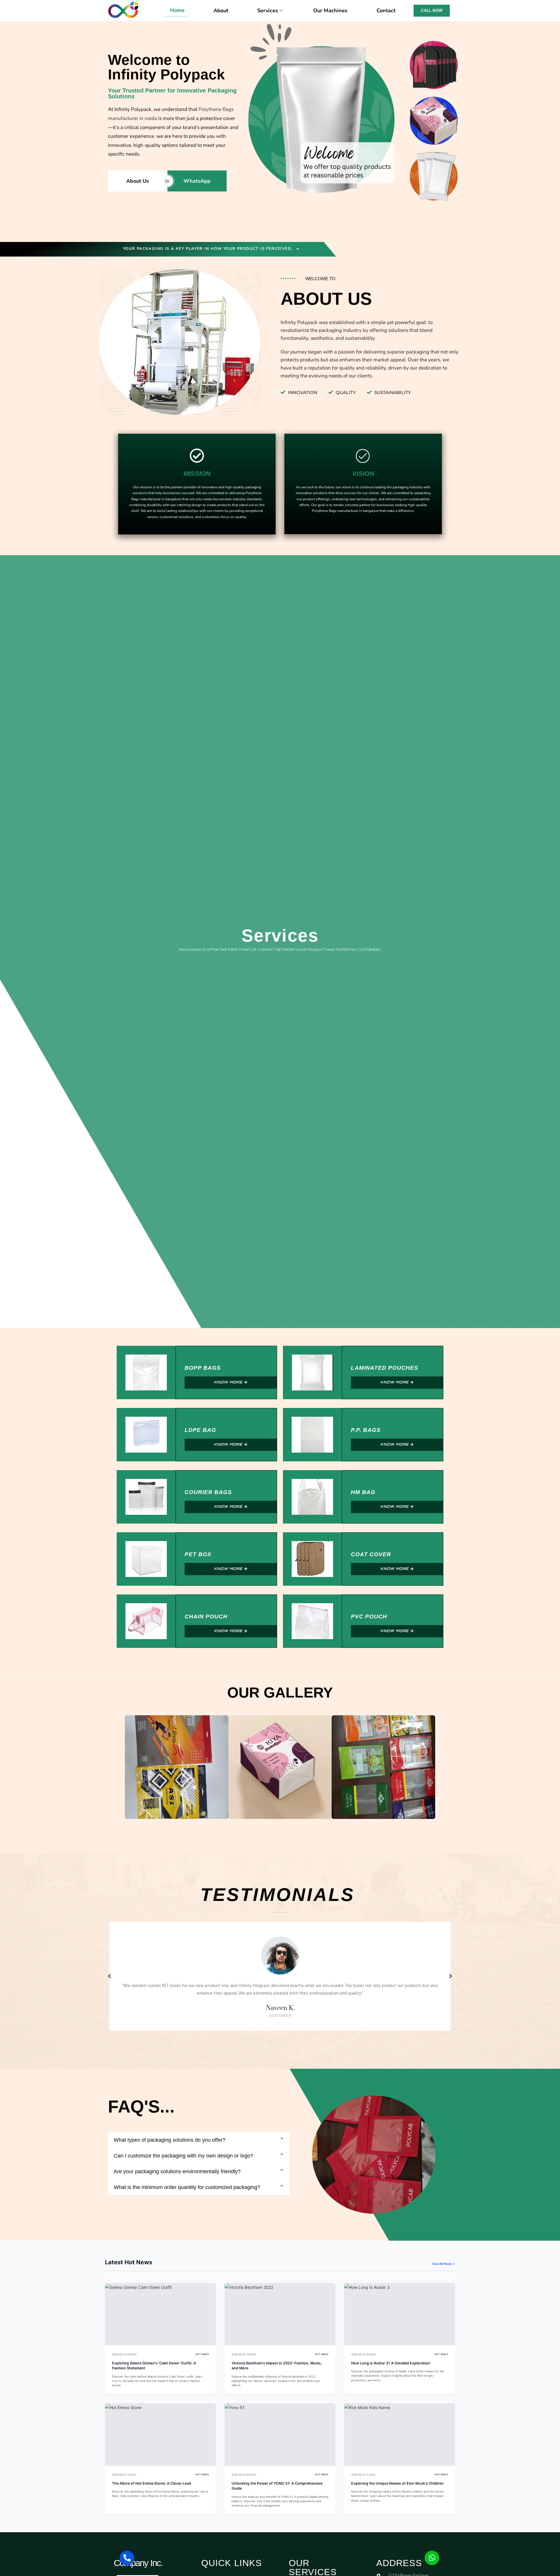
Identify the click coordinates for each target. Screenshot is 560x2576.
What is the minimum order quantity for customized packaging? (187, 2187)
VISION (363, 474)
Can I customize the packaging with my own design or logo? (183, 2156)
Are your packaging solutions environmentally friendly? (177, 2171)
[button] (121, 1767)
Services (268, 11)
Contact (386, 11)
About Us (138, 181)
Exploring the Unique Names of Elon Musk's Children (397, 2483)
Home (177, 10)
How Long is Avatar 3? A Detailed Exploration (391, 2363)
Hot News (202, 2354)
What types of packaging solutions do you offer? (170, 2140)
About (221, 11)
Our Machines (330, 11)
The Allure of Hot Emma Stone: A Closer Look (152, 2483)
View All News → (443, 2264)
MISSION (197, 474)
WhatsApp (197, 181)
